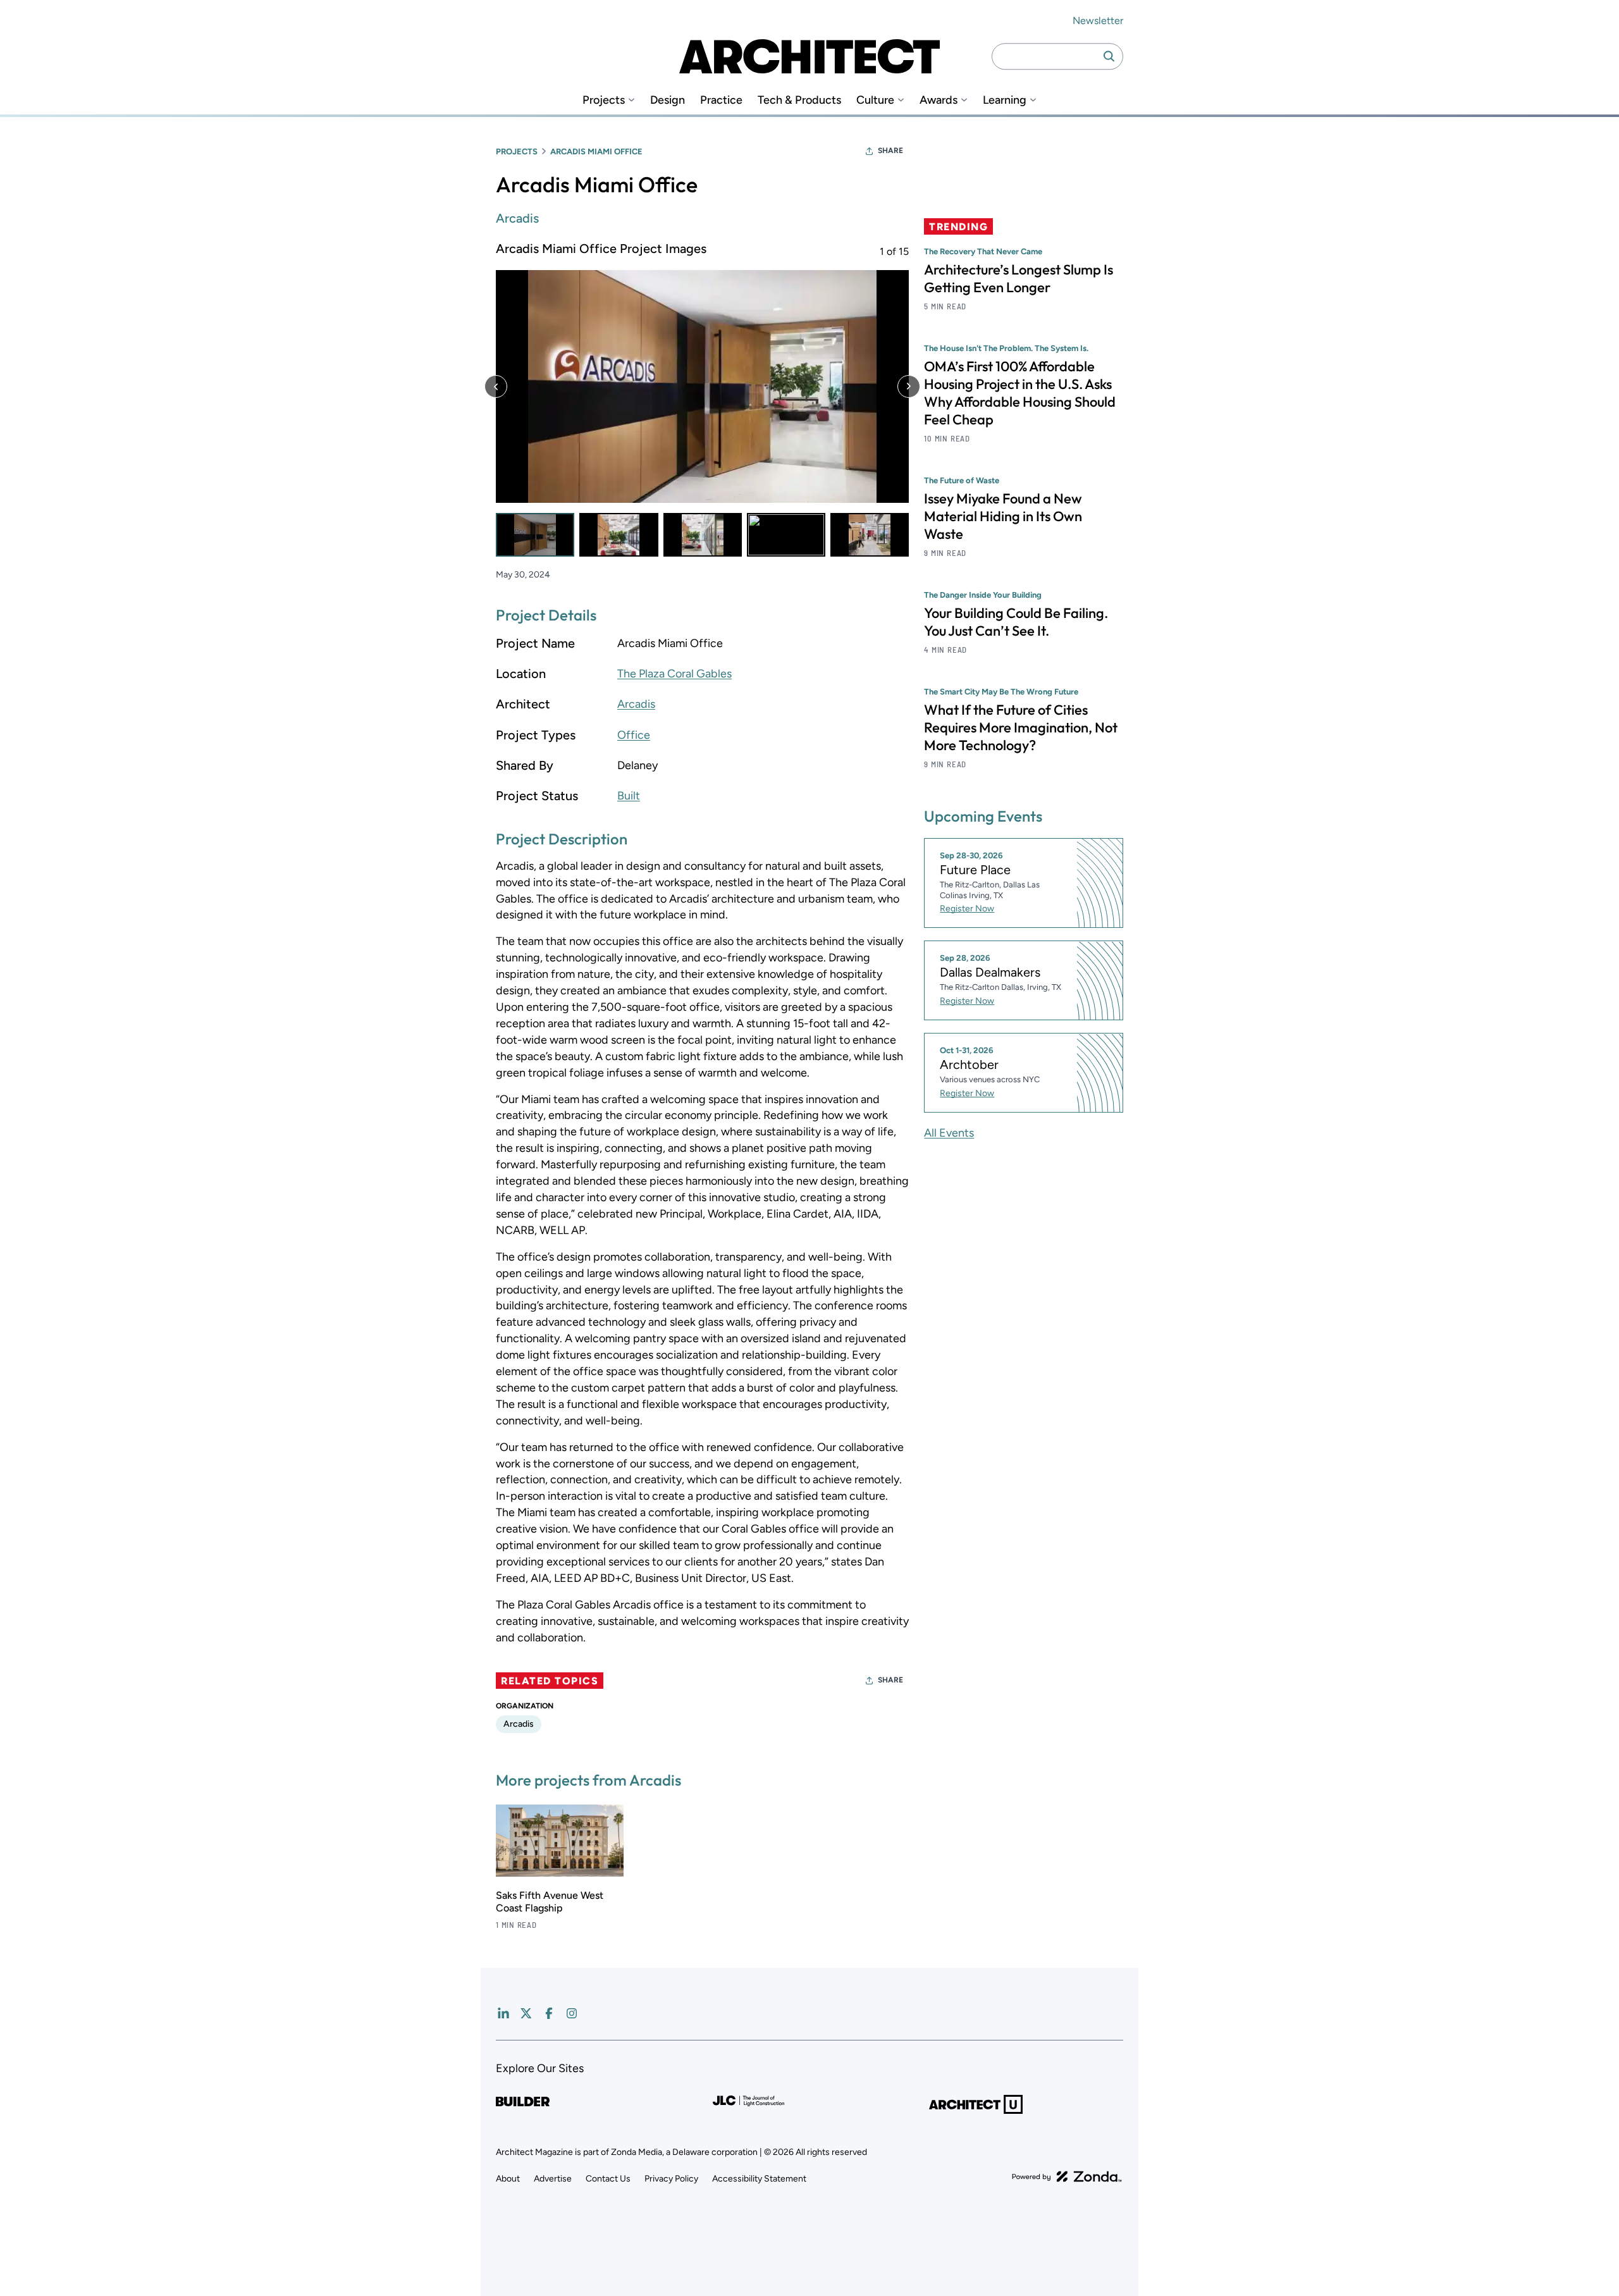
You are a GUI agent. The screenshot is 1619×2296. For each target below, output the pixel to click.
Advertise (553, 2179)
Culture (875, 100)
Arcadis (517, 218)
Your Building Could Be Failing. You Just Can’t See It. (1016, 622)
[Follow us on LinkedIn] (503, 2013)
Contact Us (608, 2179)
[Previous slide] (496, 386)
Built (629, 796)
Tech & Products (799, 100)
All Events (949, 1133)
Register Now (967, 909)
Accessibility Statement (759, 2179)
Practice (721, 100)
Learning (1005, 100)
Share (890, 151)
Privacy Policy (671, 2179)
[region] (702, 398)
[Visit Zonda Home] (1067, 2176)
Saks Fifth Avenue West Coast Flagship (550, 1902)
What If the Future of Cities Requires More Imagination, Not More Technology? (1021, 727)
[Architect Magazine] (809, 56)
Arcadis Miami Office (596, 151)
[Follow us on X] (526, 2013)
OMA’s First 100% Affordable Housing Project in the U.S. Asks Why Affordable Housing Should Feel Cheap (1020, 393)
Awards (939, 100)
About (508, 2179)
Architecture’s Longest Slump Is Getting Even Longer (1019, 278)
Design (668, 100)
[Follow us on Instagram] (572, 2013)
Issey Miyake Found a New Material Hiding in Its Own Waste (1003, 516)
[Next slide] (909, 386)
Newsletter (1098, 21)
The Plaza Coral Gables (674, 674)
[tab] (535, 535)
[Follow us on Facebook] (549, 2013)
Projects (604, 100)
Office (634, 735)
